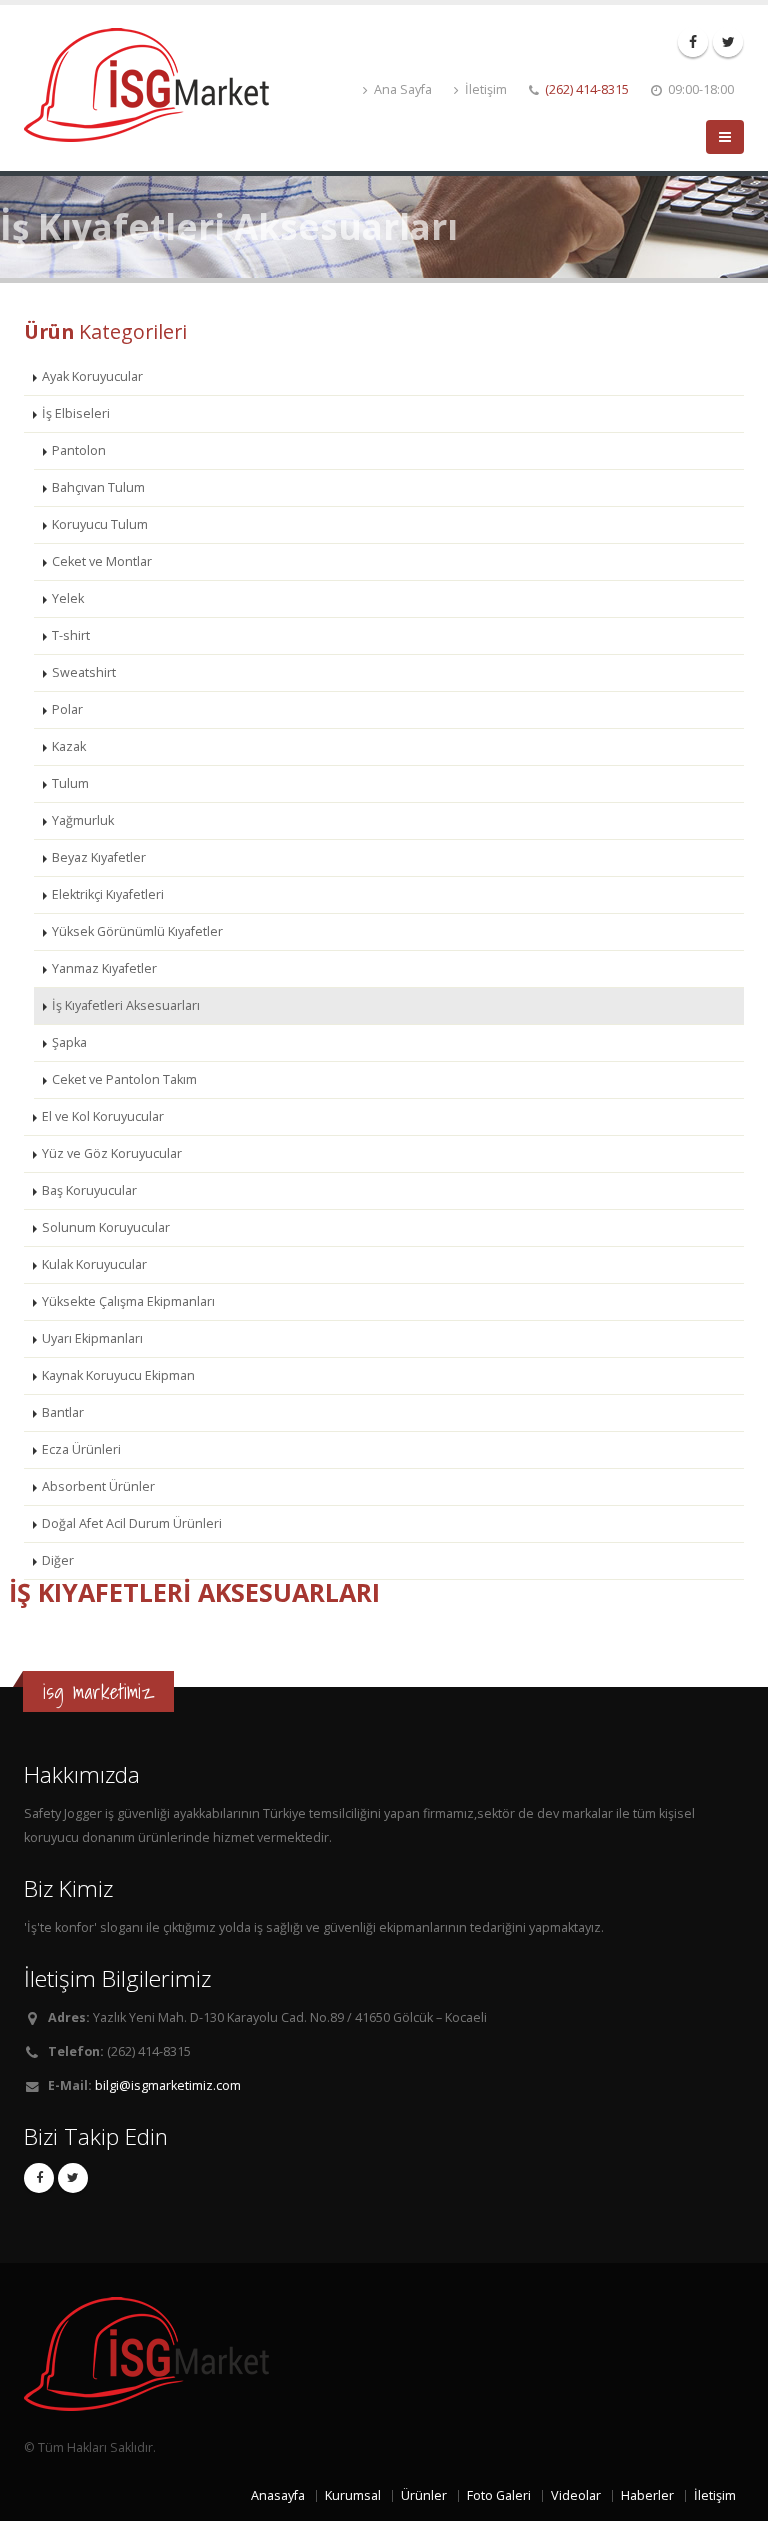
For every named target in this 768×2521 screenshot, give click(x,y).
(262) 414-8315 (587, 89)
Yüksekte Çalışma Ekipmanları (128, 1301)
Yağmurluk (83, 820)
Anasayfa (278, 2495)
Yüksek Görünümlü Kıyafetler (137, 931)
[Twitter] (728, 42)
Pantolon (79, 450)
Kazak (69, 746)
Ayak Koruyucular (92, 376)
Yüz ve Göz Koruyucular (112, 1153)
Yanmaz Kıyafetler (104, 968)
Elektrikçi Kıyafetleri (108, 894)
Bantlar (63, 1412)
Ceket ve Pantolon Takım (124, 1079)
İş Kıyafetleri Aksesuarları (126, 1005)
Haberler (647, 2495)
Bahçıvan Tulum (98, 487)
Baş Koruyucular (89, 1190)
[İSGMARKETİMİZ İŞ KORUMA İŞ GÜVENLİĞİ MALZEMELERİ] (154, 83)
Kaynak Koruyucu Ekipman (118, 1375)
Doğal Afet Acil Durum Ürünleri (132, 1523)
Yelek (68, 598)
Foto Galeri (499, 2495)
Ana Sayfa (401, 89)
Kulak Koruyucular (94, 1264)
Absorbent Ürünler (98, 1486)
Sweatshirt (84, 672)
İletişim (484, 89)
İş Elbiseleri (76, 413)
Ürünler (424, 2495)
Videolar (576, 2495)
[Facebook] (693, 42)
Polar (67, 709)
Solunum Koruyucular (106, 1227)
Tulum (70, 783)
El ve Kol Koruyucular (103, 1116)
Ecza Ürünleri (81, 1449)
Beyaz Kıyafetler (99, 857)
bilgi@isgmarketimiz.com (168, 2085)
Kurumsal (353, 2495)
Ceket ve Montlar (102, 561)
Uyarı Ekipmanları (92, 1338)
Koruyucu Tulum (100, 524)
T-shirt (71, 635)
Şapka (69, 1042)
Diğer (58, 1560)
